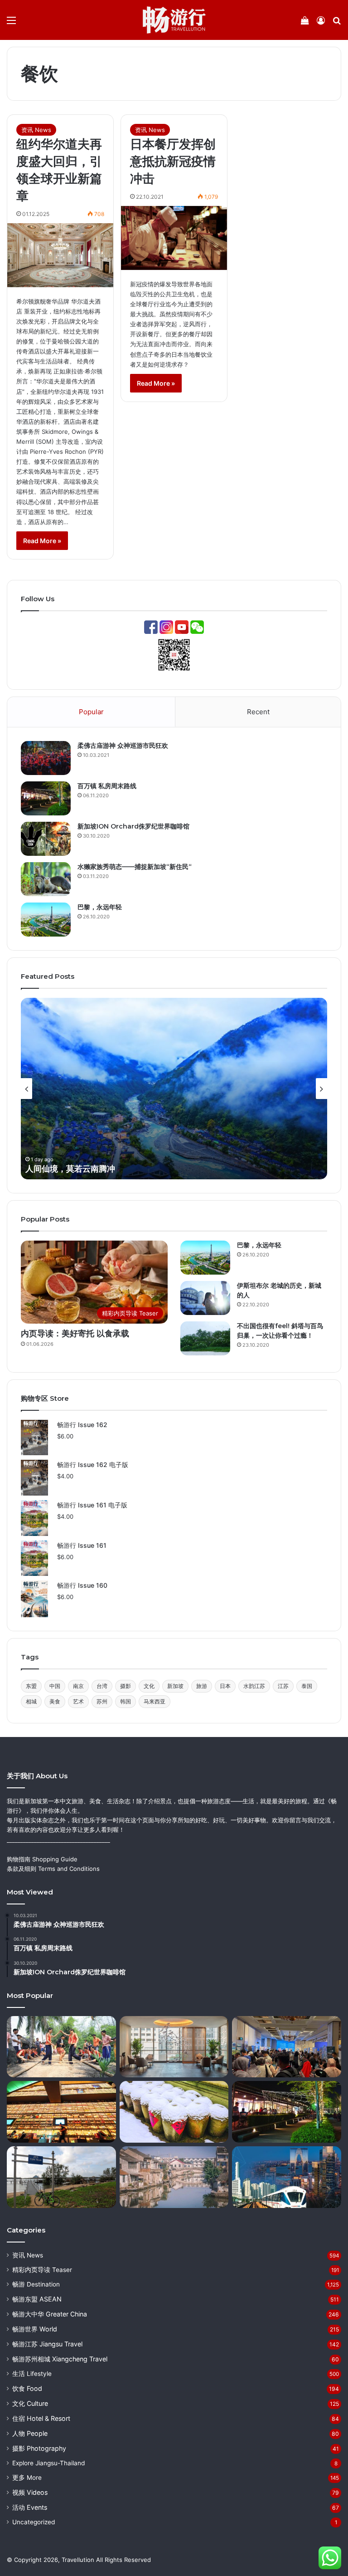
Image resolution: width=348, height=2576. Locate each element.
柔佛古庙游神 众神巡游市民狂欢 (123, 746)
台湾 (102, 1686)
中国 (55, 1686)
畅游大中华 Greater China (50, 2314)
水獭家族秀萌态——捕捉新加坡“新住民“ (135, 867)
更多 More (27, 2478)
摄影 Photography (39, 2448)
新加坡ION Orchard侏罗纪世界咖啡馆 (133, 826)
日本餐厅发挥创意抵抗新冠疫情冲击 (173, 161)
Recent (258, 712)
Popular (91, 712)
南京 (78, 1686)
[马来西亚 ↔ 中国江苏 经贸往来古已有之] (287, 2177)
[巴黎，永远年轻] (46, 920)
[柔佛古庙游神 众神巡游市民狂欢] (46, 758)
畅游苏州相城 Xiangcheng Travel (60, 2359)
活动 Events (30, 2507)
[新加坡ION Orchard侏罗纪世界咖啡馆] (46, 839)
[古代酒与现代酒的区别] (174, 2112)
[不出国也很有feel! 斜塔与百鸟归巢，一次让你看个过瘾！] (205, 1338)
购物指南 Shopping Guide (42, 1859)
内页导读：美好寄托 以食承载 (75, 1334)
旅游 (202, 1686)
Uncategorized (34, 2522)
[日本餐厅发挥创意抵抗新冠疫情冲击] (174, 238)
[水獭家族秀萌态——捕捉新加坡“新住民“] (46, 879)
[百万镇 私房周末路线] (46, 798)
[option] (174, 1089)
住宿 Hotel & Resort (41, 2418)
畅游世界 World (35, 2329)
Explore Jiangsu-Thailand (48, 2463)
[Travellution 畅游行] (174, 20)
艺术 (78, 1701)
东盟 (31, 1686)
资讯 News (36, 130)
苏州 (102, 1701)
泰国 (307, 1686)
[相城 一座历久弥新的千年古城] (174, 2177)
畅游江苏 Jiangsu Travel (47, 2344)
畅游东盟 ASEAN (37, 2299)
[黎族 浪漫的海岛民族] (61, 2047)
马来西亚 (155, 1701)
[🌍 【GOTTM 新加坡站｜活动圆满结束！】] (287, 2047)
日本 (225, 1686)
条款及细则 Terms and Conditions (53, 1869)
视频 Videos (30, 2492)
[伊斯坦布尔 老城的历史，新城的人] (205, 1298)
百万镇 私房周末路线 (107, 786)
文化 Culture (30, 2403)
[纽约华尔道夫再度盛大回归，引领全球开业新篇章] (60, 255)
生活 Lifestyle (32, 2374)
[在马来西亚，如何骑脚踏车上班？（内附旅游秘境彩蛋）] (61, 2177)
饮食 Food (27, 2388)
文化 (149, 1686)
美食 (55, 1701)
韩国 (126, 1701)
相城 (31, 1701)
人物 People (30, 2433)
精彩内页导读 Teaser (42, 2270)
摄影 (126, 1686)
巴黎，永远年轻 (100, 907)
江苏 (283, 1686)
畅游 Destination (36, 2284)
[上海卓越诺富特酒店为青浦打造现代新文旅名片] (174, 2047)
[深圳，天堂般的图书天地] (61, 2112)
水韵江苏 (254, 1686)
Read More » (42, 541)
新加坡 (175, 1686)
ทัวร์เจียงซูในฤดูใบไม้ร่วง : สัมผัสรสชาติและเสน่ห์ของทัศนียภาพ (138, 1169)
